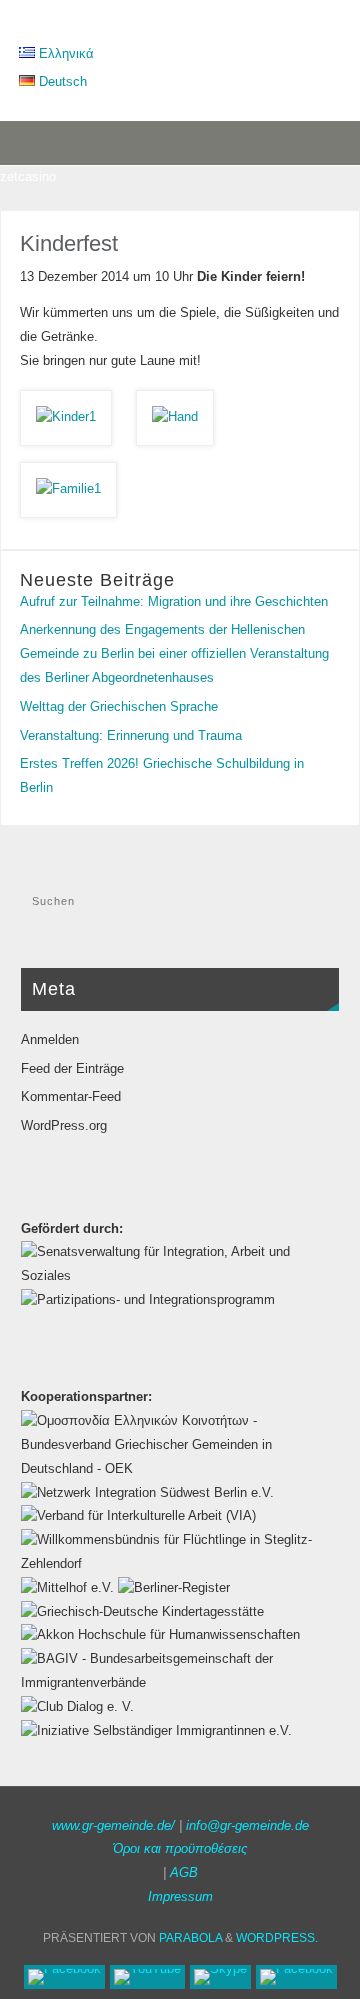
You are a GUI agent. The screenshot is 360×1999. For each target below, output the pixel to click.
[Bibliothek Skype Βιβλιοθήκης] (220, 1977)
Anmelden (50, 1040)
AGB (184, 1873)
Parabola (190, 1938)
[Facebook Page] (64, 1977)
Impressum (180, 1897)
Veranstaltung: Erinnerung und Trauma (131, 736)
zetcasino (28, 177)
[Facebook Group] (296, 1977)
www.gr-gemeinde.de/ (113, 1826)
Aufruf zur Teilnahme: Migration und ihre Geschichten (174, 602)
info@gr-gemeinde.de (247, 1826)
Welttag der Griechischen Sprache (119, 707)
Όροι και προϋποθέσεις (180, 1849)
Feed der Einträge (72, 1069)
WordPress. (277, 1938)
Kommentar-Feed (71, 1097)
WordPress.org (64, 1126)
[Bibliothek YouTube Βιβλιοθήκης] (147, 1977)
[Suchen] (314, 908)
